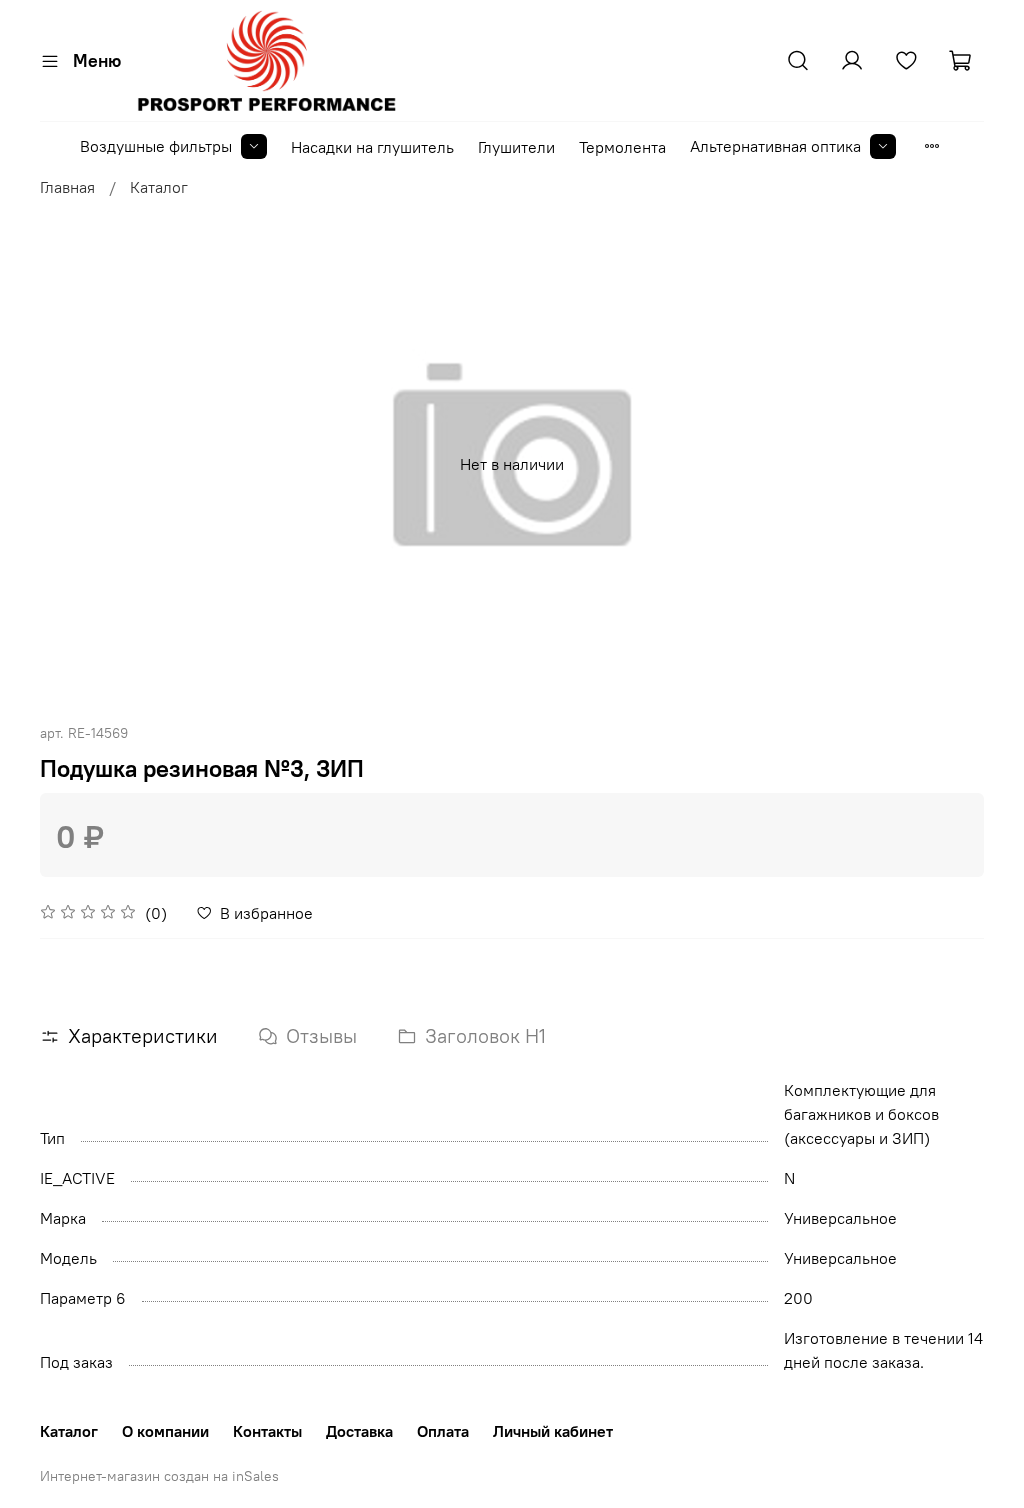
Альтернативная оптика (775, 146)
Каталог (159, 187)
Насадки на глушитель (372, 147)
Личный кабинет (553, 1431)
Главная (67, 187)
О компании (165, 1431)
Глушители (516, 147)
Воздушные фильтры (156, 146)
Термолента (622, 147)
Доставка (359, 1431)
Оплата (443, 1431)
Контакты (267, 1431)
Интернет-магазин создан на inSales (159, 1476)
